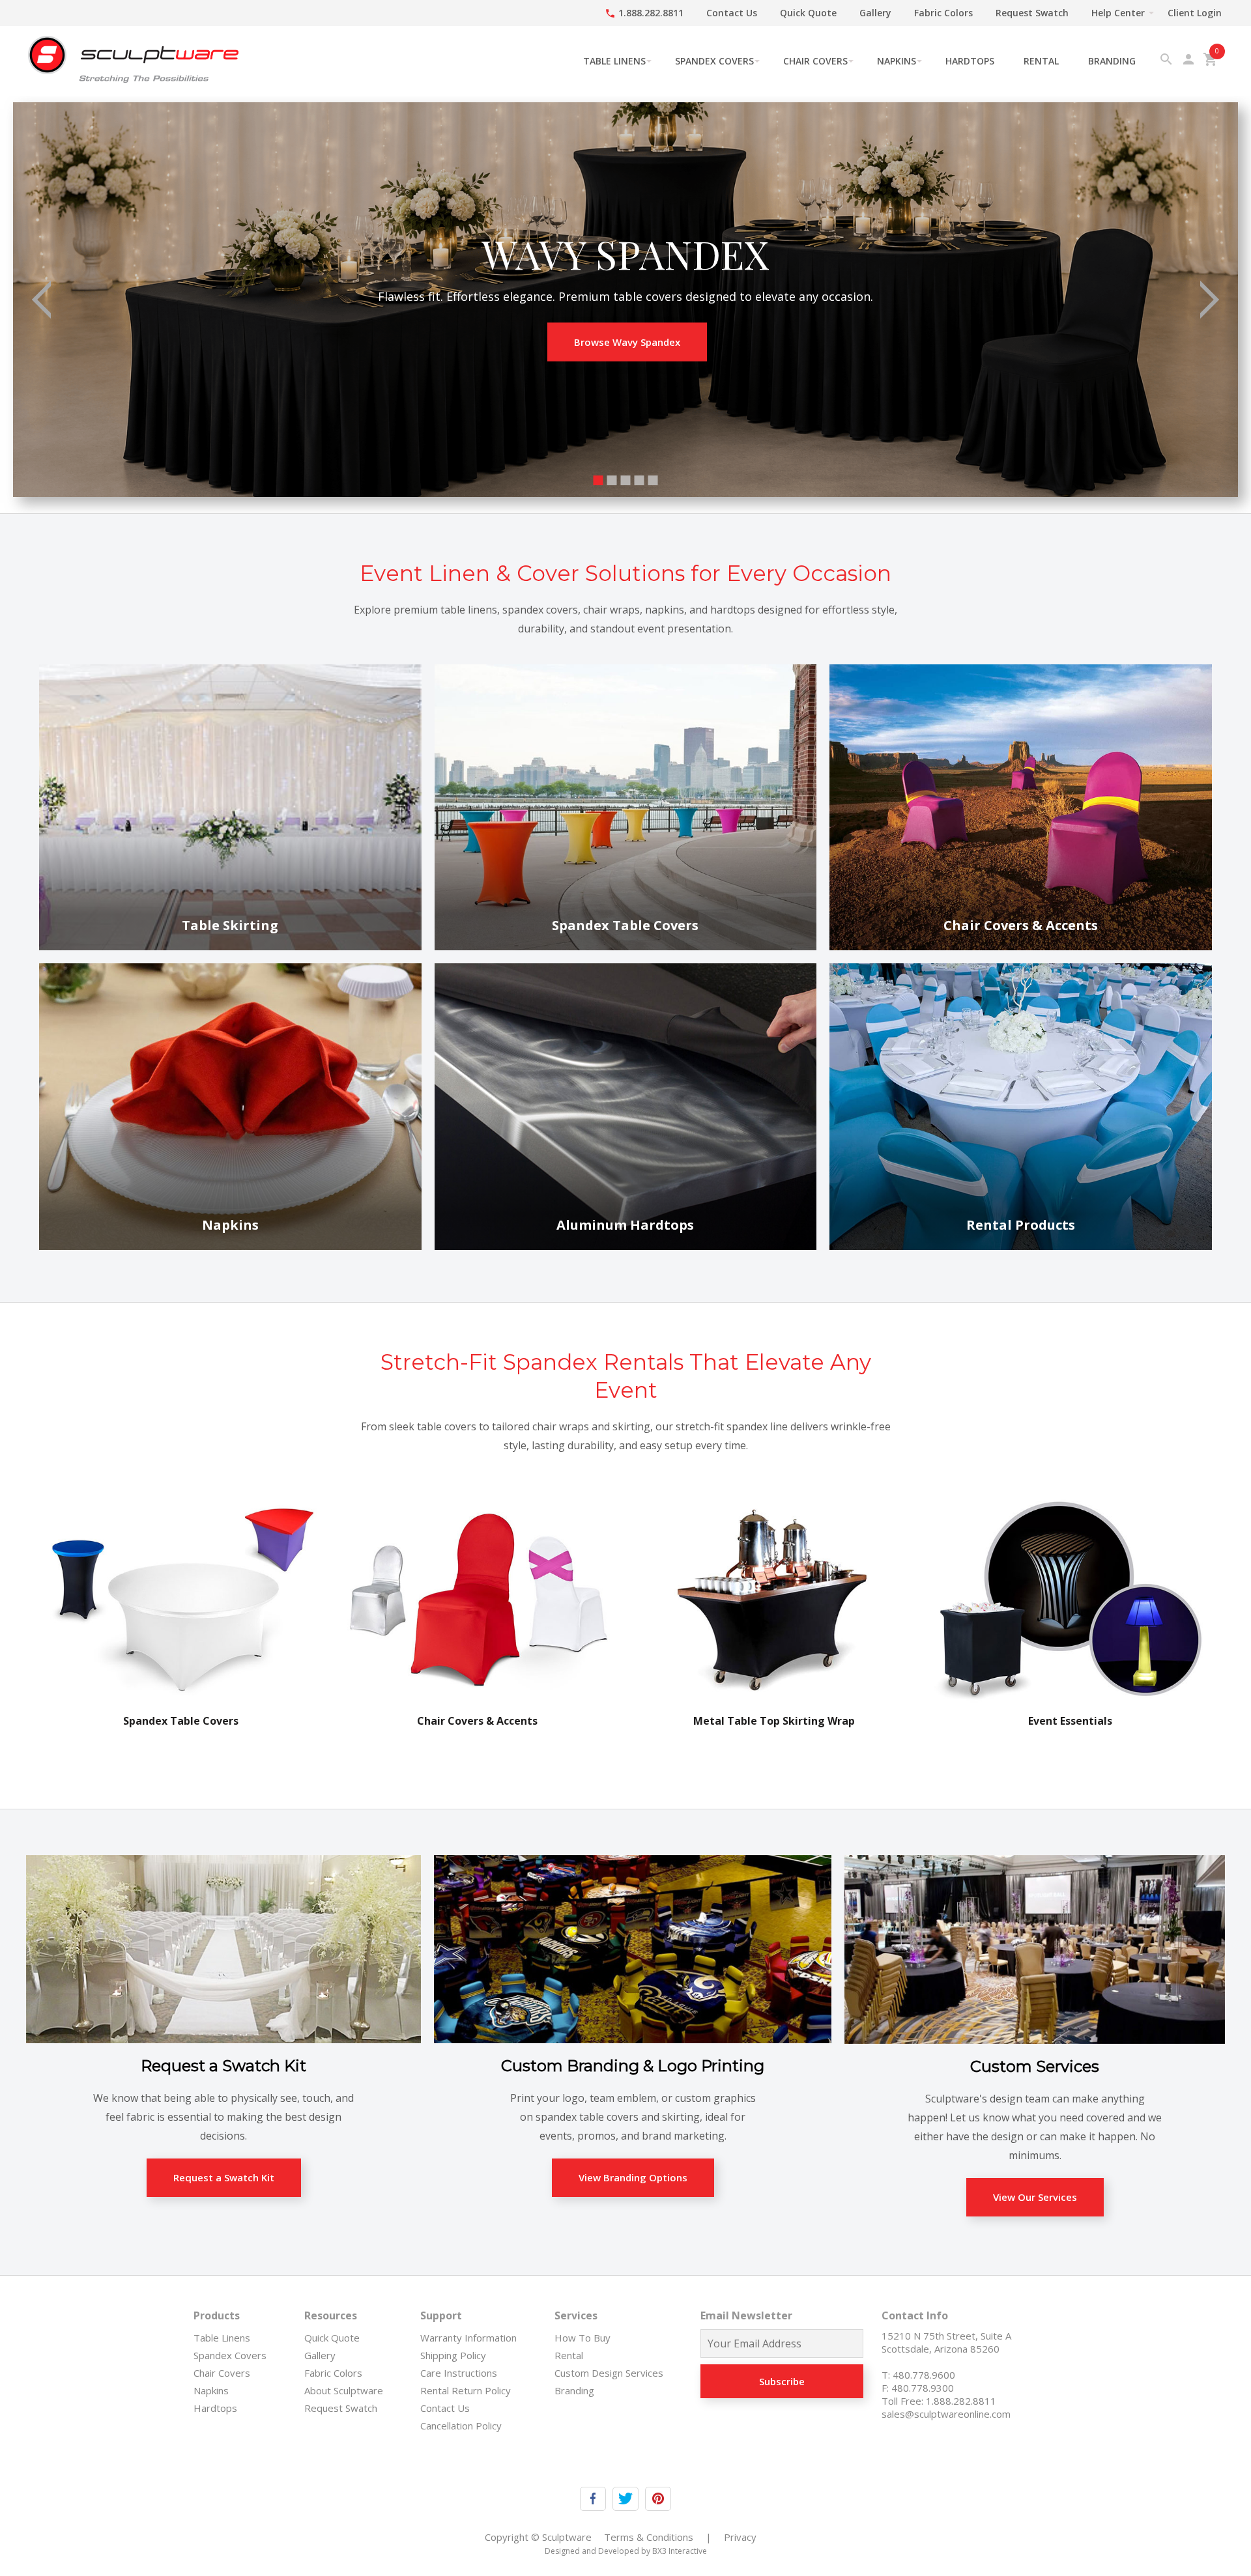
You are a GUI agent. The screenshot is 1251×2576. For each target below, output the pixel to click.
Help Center (1118, 13)
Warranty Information (468, 2338)
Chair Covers (815, 61)
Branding (1112, 61)
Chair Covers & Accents (477, 1721)
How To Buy (582, 2338)
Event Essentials (1070, 1721)
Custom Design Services (609, 2373)
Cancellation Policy (461, 2426)
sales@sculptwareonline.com (946, 2414)
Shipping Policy (453, 2355)
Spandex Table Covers (181, 1721)
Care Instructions (459, 2373)
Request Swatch (1032, 13)
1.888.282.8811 (644, 13)
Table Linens (614, 61)
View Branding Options (633, 2177)
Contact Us (732, 13)
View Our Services (1035, 2197)
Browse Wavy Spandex (627, 342)
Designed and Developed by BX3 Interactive (626, 2551)
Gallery (875, 13)
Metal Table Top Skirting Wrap (774, 1721)
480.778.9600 (924, 2375)
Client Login (1195, 13)
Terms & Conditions (649, 2537)
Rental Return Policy (466, 2390)
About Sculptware (344, 2390)
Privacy (740, 2537)
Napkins (897, 61)
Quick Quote (808, 13)
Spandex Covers (714, 61)
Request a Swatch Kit (224, 2177)
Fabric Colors (943, 13)
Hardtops (970, 61)
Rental (1041, 61)
